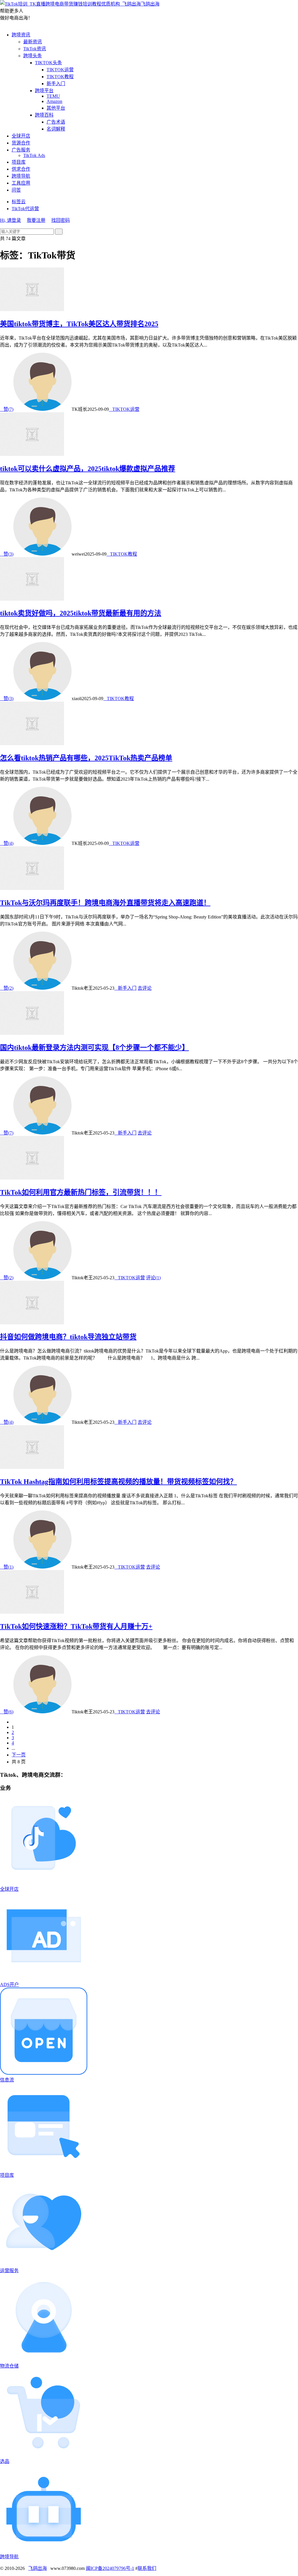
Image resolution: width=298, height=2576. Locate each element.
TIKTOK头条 (48, 63)
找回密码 (61, 220)
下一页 (19, 1755)
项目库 (19, 162)
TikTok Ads (34, 155)
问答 (16, 190)
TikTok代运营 (25, 209)
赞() (7, 409)
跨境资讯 (21, 35)
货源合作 (21, 143)
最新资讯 (33, 42)
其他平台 (56, 108)
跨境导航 (21, 176)
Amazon (54, 101)
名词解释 (56, 129)
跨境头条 (33, 56)
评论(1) (153, 1278)
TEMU (53, 96)
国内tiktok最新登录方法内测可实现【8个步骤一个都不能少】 (94, 1048)
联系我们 (147, 2568)
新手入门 (56, 84)
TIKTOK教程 (60, 77)
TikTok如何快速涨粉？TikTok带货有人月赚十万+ (76, 1626)
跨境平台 (44, 91)
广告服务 (21, 150)
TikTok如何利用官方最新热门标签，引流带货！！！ (81, 1192)
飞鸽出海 (150, 4)
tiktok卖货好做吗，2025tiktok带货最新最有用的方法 (81, 613)
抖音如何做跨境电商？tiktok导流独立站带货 (68, 1337)
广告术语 (56, 122)
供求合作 (21, 169)
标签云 (19, 202)
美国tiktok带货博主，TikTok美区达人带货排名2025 (79, 324)
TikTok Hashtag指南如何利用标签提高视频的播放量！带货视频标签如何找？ (118, 1482)
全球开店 (21, 136)
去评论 (145, 988)
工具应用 (21, 183)
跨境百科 (44, 115)
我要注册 (36, 220)
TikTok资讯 (35, 49)
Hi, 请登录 (10, 220)
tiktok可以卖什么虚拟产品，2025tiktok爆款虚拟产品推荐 (88, 469)
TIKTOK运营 (60, 70)
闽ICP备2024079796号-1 (110, 2568)
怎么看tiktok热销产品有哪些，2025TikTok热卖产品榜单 (86, 758)
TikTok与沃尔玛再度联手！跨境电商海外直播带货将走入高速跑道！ (105, 903)
